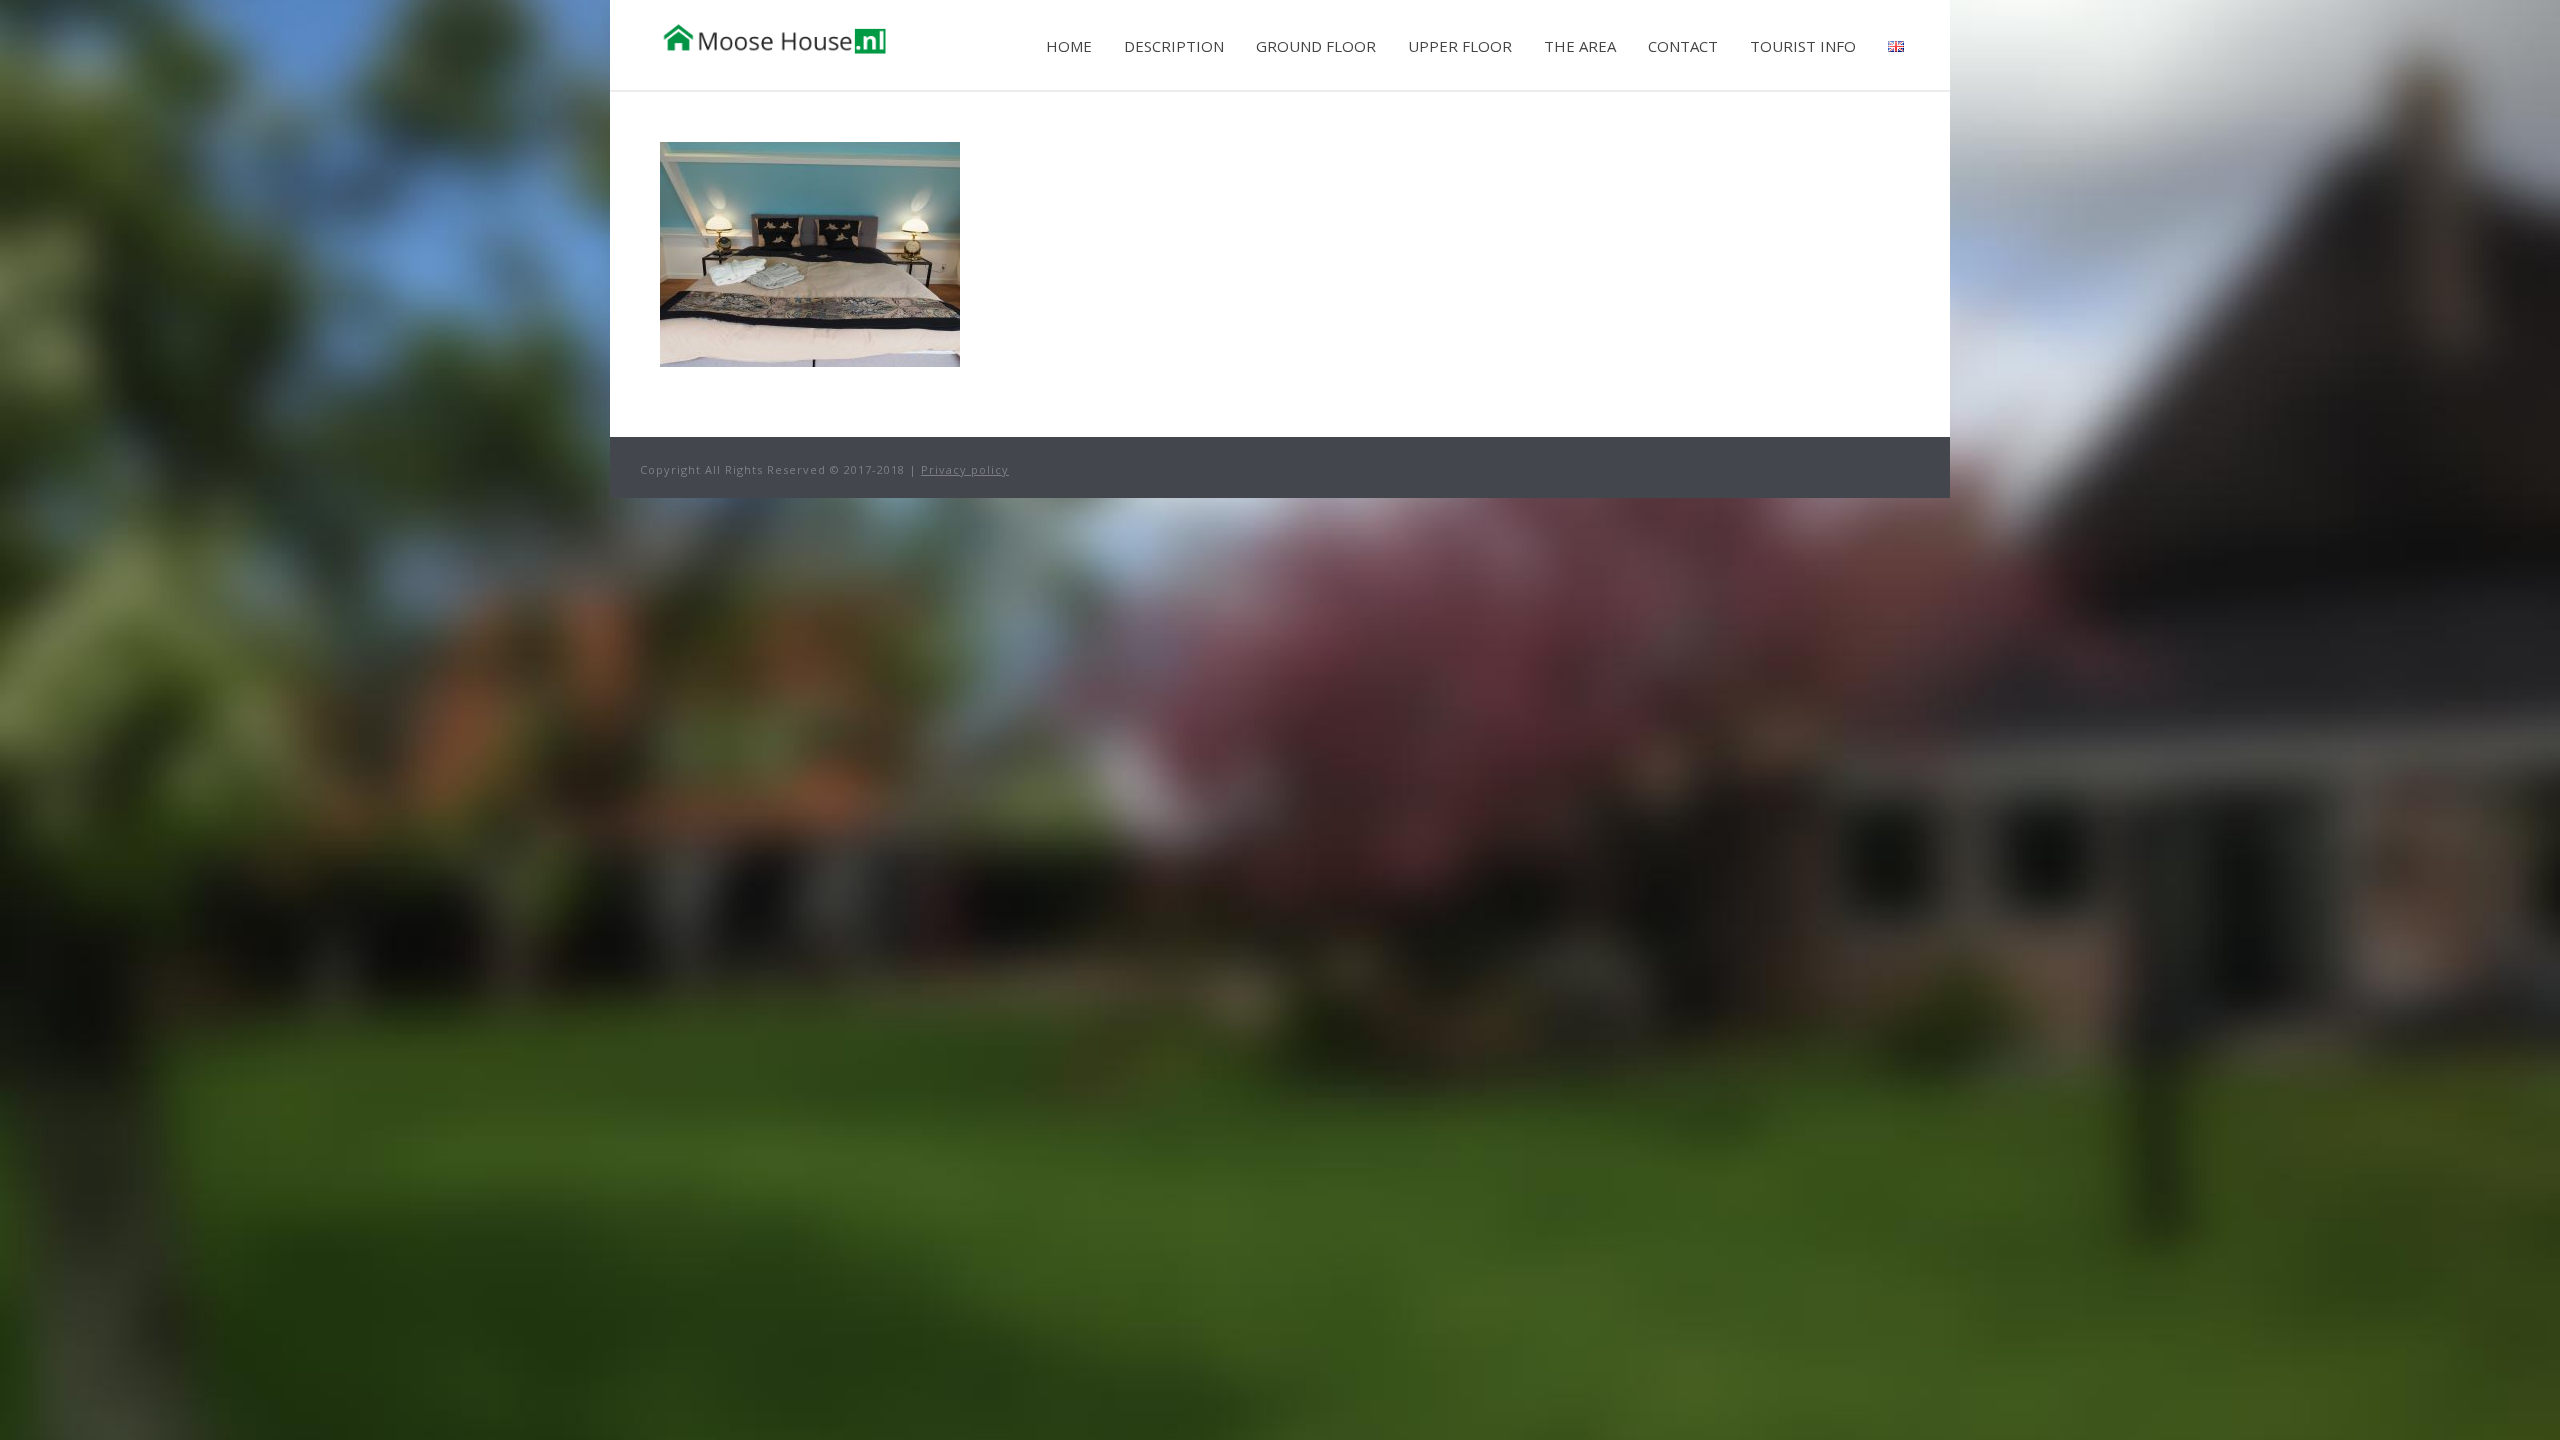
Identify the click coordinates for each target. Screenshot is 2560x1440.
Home (1069, 46)
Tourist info (1803, 46)
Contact (1683, 46)
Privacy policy (965, 469)
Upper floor (1460, 46)
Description (1174, 46)
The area (1580, 46)
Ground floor (1316, 46)
